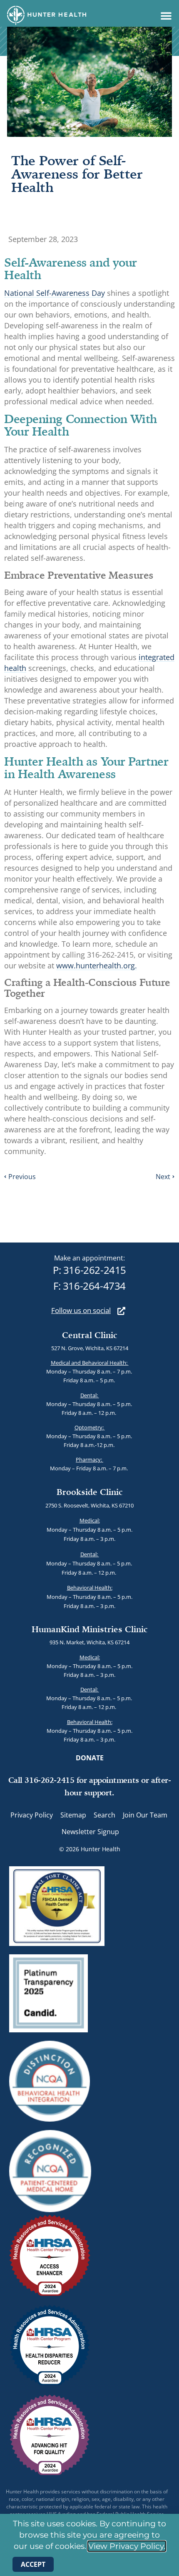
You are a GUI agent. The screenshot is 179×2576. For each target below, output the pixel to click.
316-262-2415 (95, 1270)
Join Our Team (145, 1815)
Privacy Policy (32, 1815)
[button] (166, 15)
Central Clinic (90, 1335)
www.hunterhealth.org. (97, 965)
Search (104, 1815)
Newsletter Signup (90, 1832)
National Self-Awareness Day (55, 293)
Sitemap (73, 1815)
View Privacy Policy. (127, 2546)
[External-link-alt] (121, 1311)
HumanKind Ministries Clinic (90, 1629)
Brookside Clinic (90, 1492)
